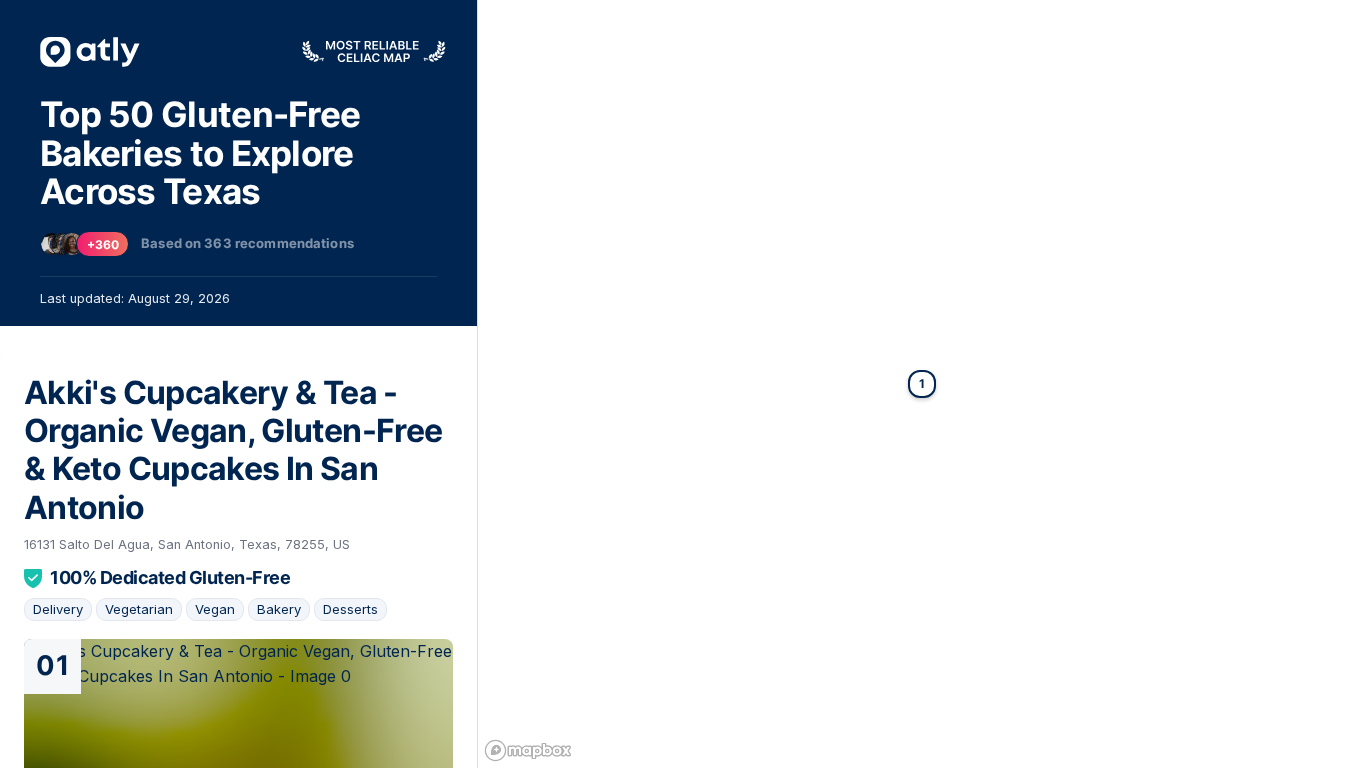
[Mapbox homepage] (528, 750)
